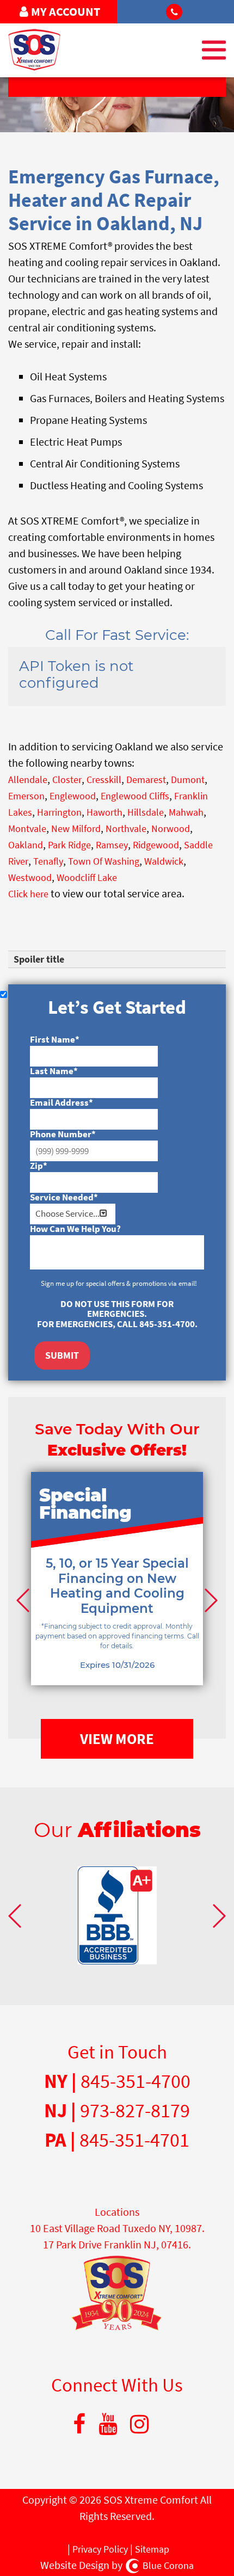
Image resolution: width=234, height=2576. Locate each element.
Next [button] (210, 1600)
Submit (62, 1355)
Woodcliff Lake (87, 877)
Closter (67, 779)
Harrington (59, 812)
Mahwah (186, 812)
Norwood (171, 828)
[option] (117, 1595)
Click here (28, 894)
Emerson (26, 796)
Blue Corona (168, 2565)
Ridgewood (156, 845)
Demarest (146, 779)
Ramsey (112, 845)
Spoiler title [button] (39, 959)
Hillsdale (146, 812)
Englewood (73, 796)
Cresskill (104, 779)
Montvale (27, 828)
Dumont (188, 779)
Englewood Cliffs (135, 796)
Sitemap (152, 2549)
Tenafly (48, 861)
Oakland (26, 845)
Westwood (30, 877)
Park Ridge (69, 845)
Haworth (104, 812)
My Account (66, 11)
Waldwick (164, 861)
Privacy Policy (100, 2549)
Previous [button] (24, 1600)
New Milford (76, 828)
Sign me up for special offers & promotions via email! (119, 1283)
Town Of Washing (104, 861)
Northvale (126, 828)
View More (117, 1739)
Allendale (28, 779)
